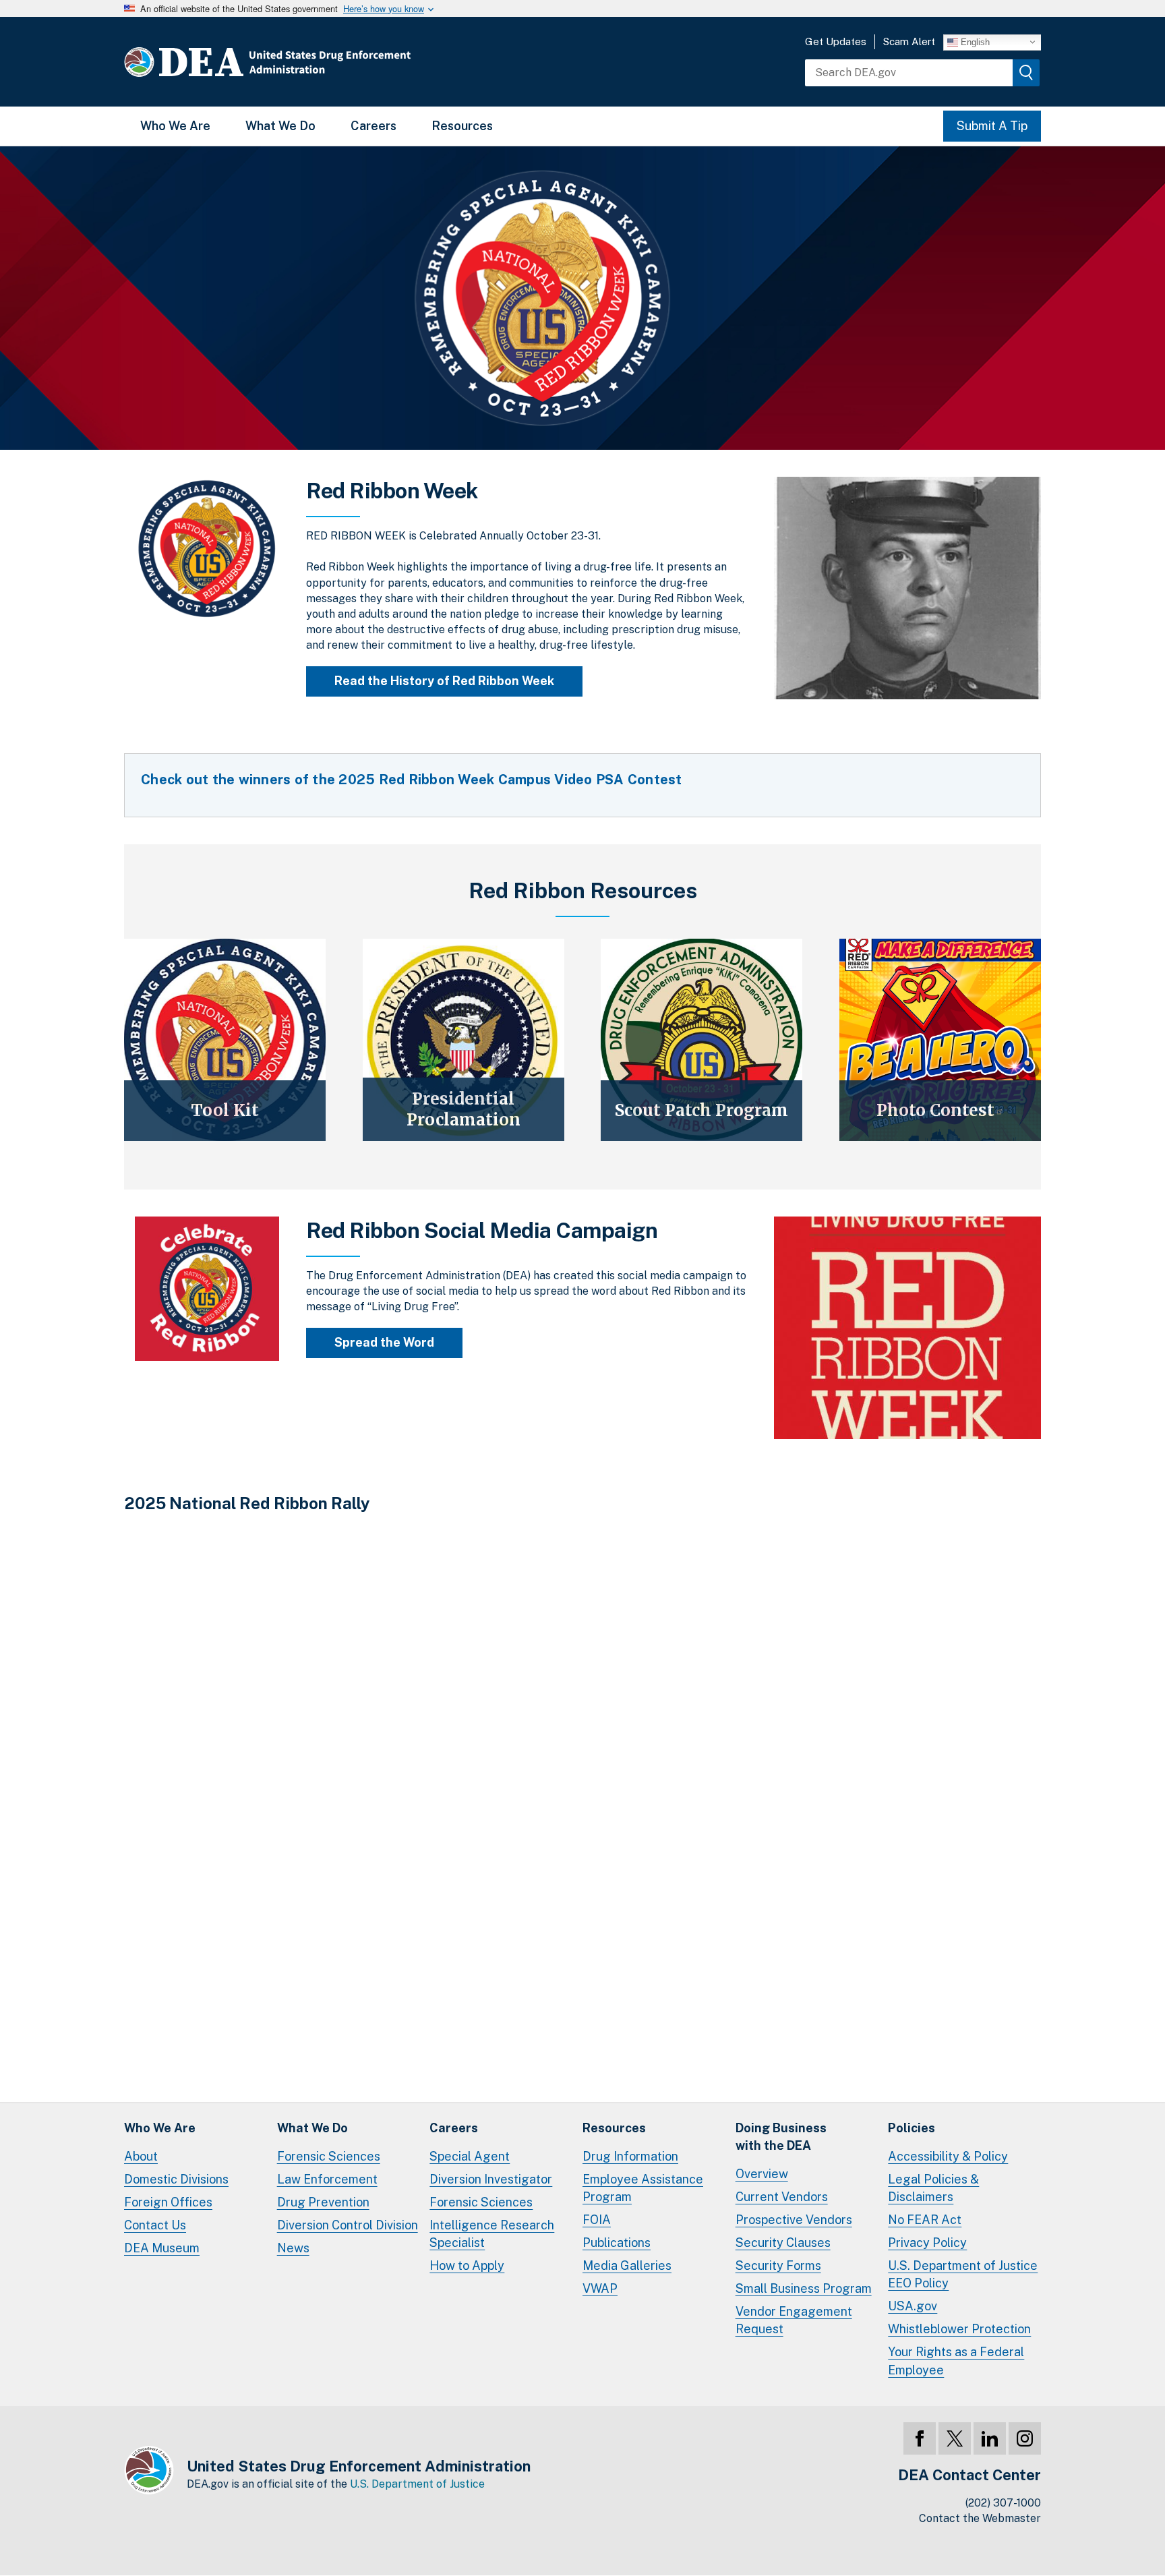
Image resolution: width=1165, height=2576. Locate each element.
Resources (462, 126)
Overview (762, 2174)
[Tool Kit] (225, 1040)
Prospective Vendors (794, 2220)
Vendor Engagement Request (794, 2320)
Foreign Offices (168, 2202)
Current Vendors (782, 2197)
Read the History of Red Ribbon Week (444, 681)
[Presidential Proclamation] (464, 1040)
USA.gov (913, 2306)
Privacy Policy (927, 2243)
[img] (1026, 73)
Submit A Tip (992, 126)
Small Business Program (804, 2288)
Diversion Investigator (491, 2179)
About (141, 2156)
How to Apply (467, 2265)
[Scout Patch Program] (701, 1040)
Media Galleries (627, 2265)
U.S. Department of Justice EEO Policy (963, 2274)
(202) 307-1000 (1003, 2503)
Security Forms (778, 2265)
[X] (955, 2438)
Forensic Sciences (329, 2156)
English (974, 41)
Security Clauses (783, 2243)
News (293, 2248)
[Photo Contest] (940, 1040)
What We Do (280, 126)
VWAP (600, 2288)
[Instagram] (1025, 2438)
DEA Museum (162, 2248)
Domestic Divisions (176, 2179)
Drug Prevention (323, 2202)
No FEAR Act (925, 2220)
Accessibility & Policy (948, 2156)
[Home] (308, 62)
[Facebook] (920, 2438)
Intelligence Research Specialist (492, 2234)
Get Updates (836, 41)
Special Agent (470, 2156)
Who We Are (175, 126)
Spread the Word (384, 1342)
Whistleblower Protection (959, 2329)
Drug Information (630, 2156)
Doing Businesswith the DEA (781, 2137)
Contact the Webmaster (980, 2518)
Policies (912, 2128)
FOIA (597, 2220)
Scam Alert (909, 41)
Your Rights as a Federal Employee (956, 2361)
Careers (374, 126)
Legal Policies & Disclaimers (933, 2188)
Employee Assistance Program (643, 2188)
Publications (617, 2243)
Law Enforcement (327, 2179)
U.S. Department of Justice (417, 2484)
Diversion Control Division (348, 2225)
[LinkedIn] (990, 2438)
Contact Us (155, 2225)
